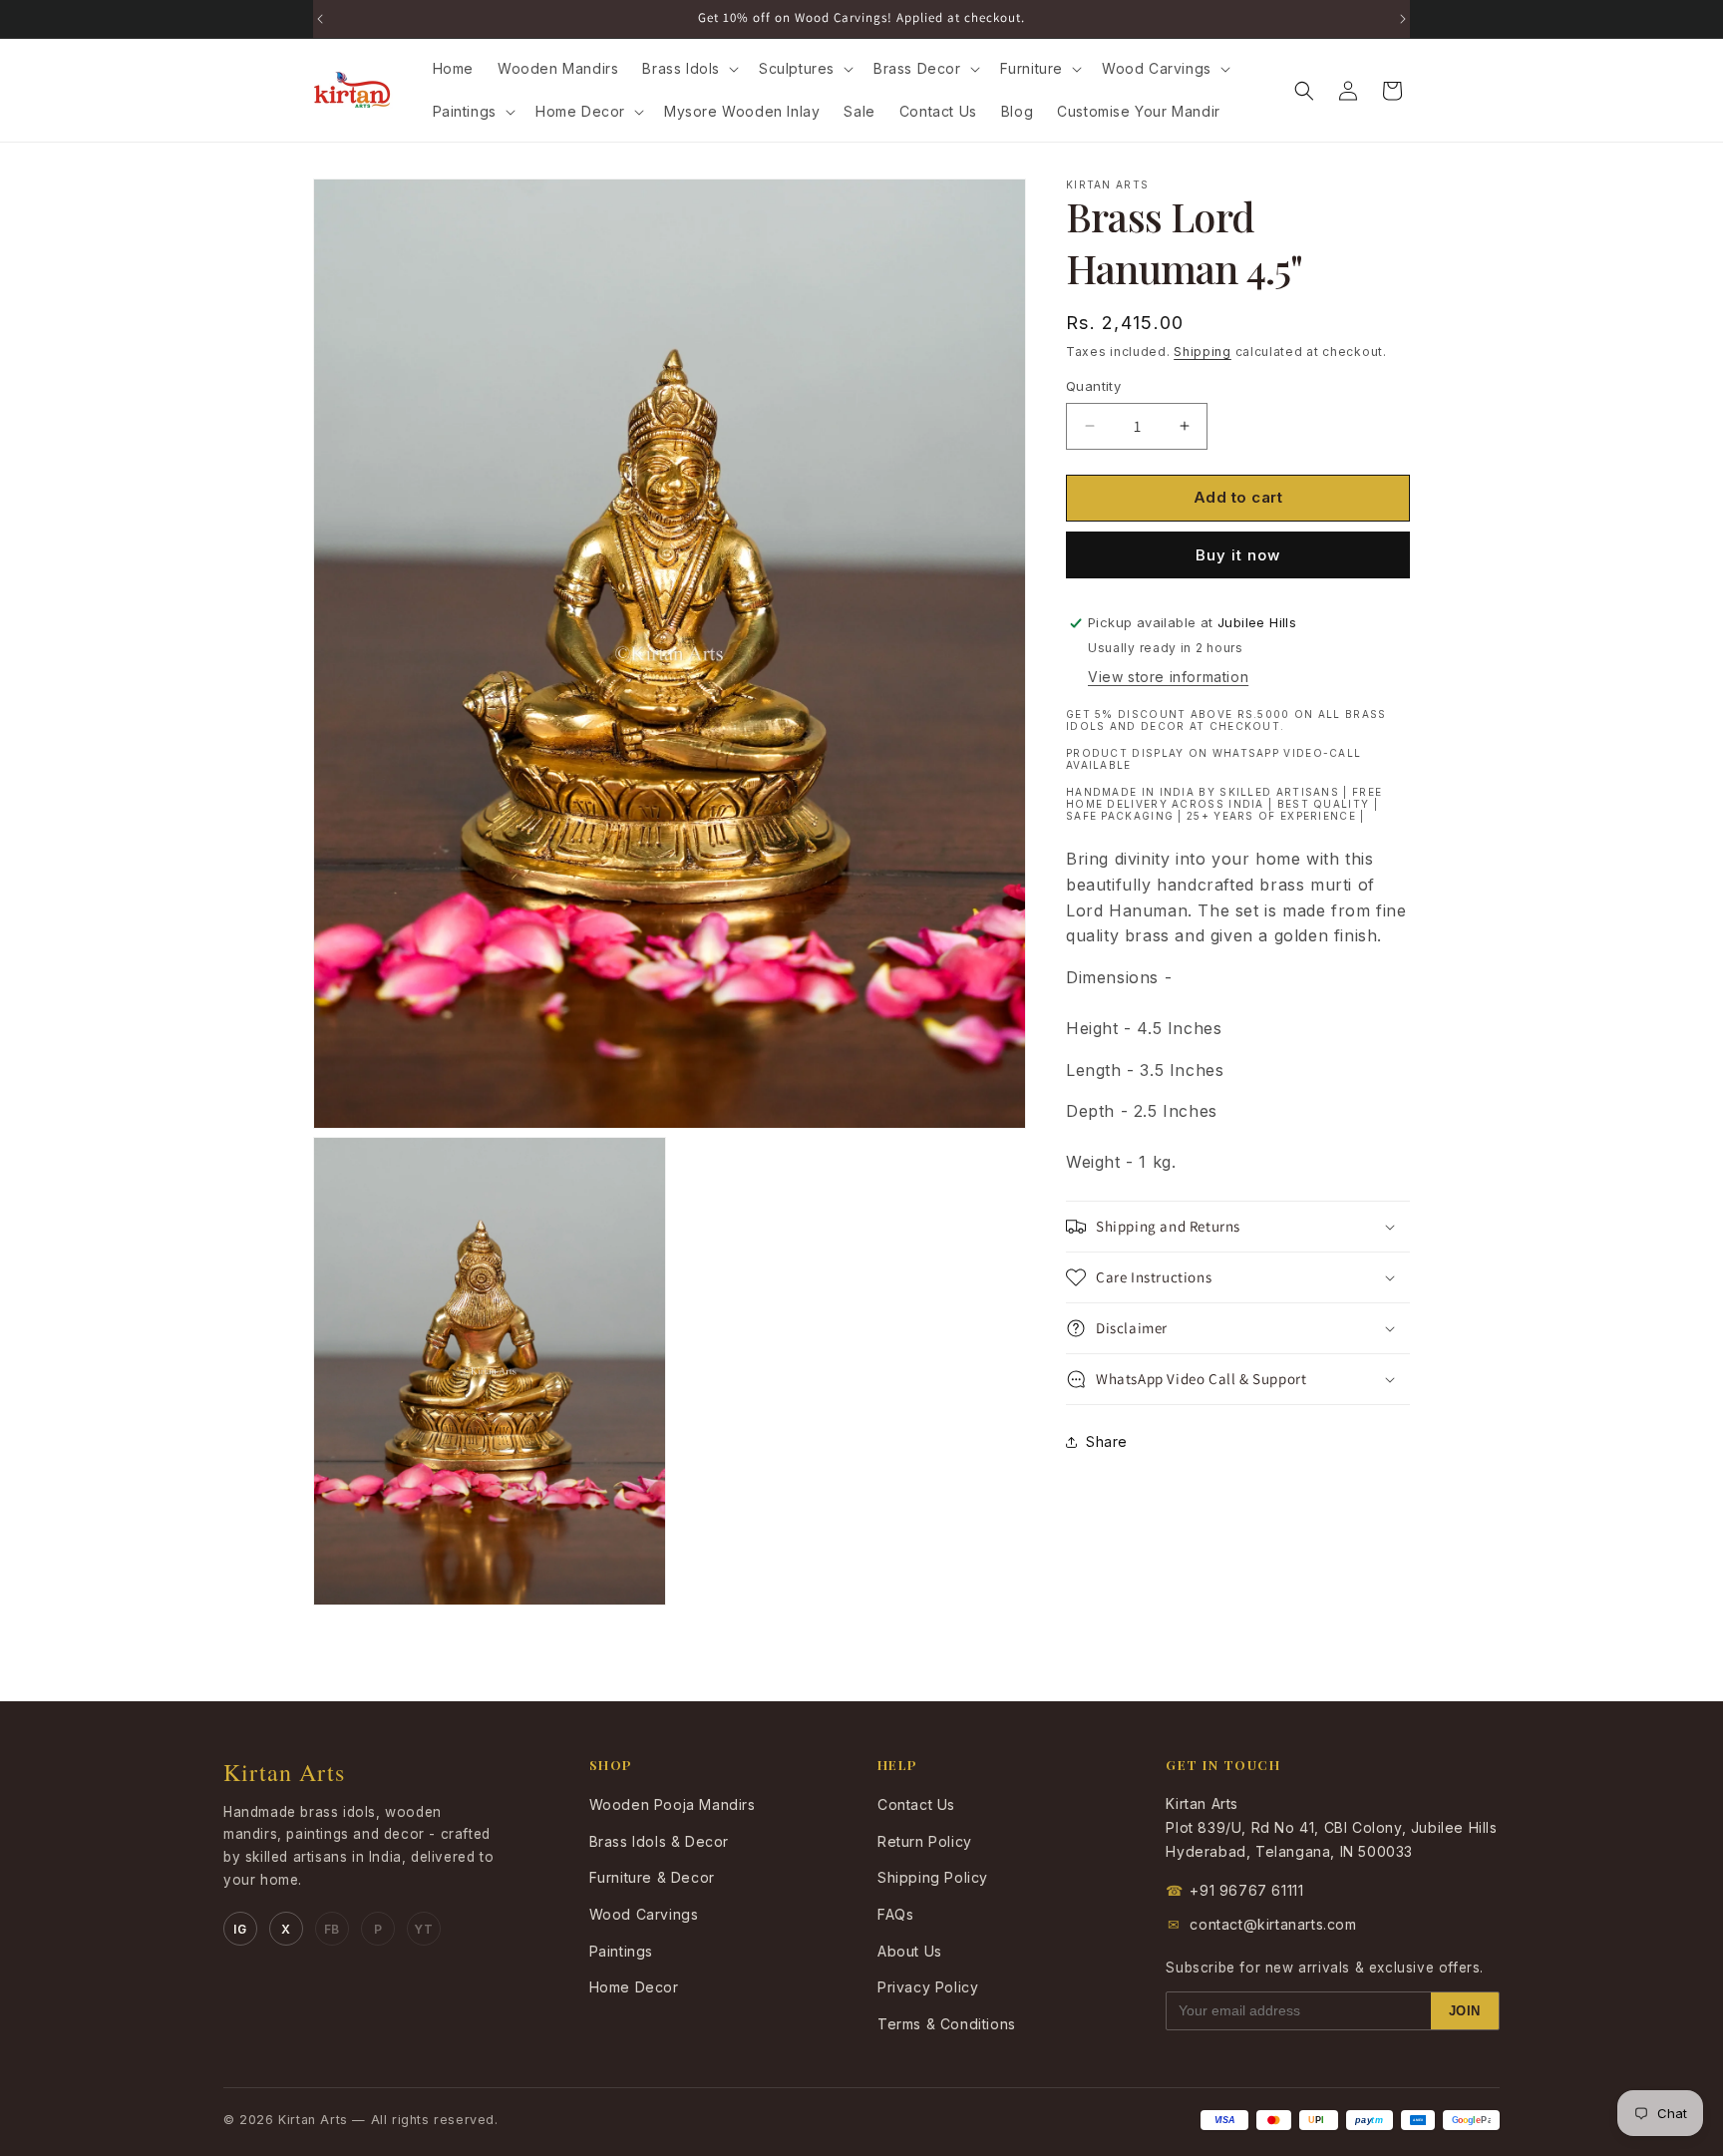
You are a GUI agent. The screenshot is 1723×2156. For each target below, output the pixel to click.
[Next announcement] (1403, 19)
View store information (1168, 678)
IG (240, 1929)
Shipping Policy (933, 1877)
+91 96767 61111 (1234, 1890)
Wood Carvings (644, 1914)
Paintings (621, 1951)
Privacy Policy (928, 1987)
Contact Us (916, 1804)
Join (1465, 2011)
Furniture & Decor (652, 1877)
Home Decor (634, 1987)
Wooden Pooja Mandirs (673, 1804)
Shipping (1203, 352)
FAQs (895, 1914)
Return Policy (925, 1841)
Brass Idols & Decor (659, 1841)
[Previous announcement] (320, 19)
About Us (910, 1951)
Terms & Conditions (947, 2024)
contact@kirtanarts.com (1262, 1924)
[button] (689, 69)
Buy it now (1238, 555)
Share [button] (1107, 1441)
